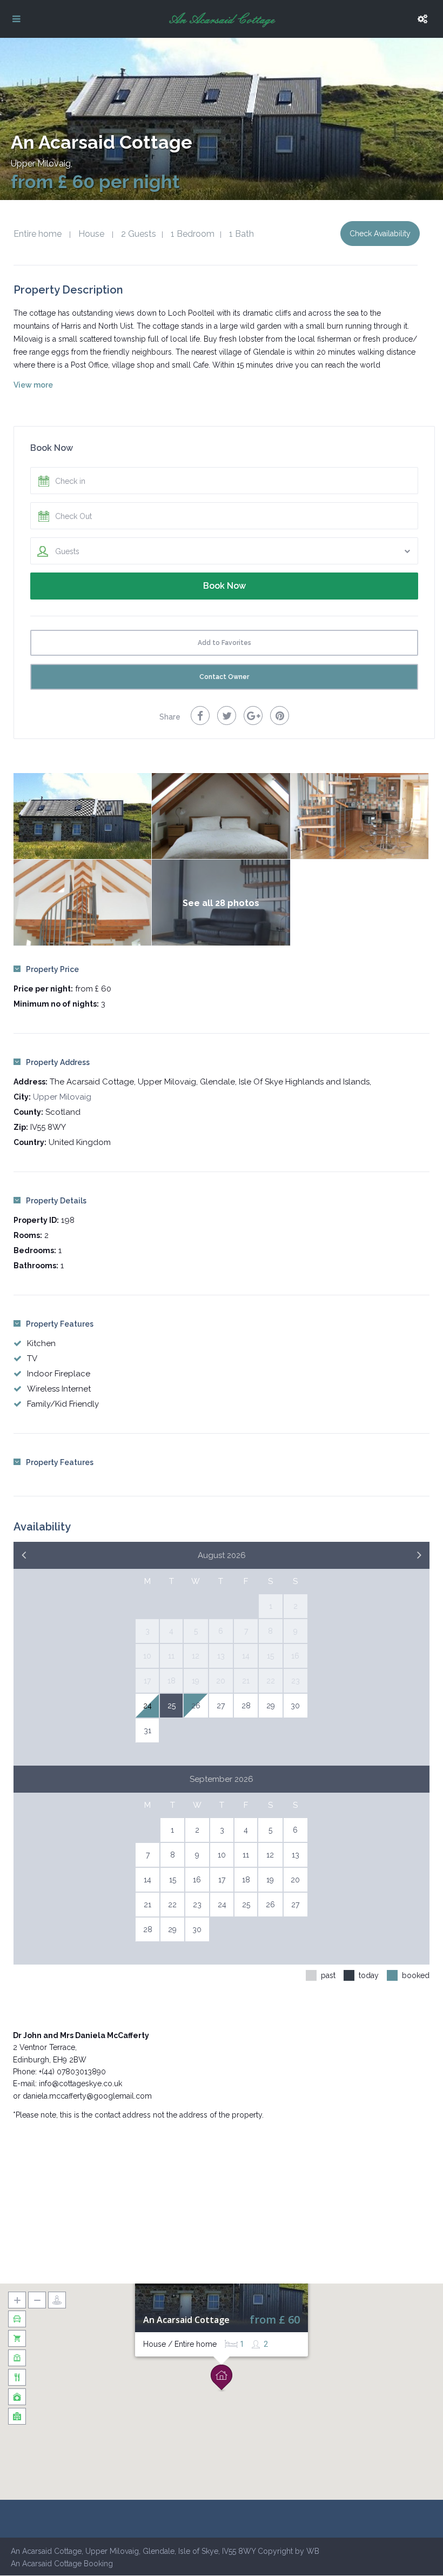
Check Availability (380, 234)
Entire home (38, 234)
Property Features (60, 1324)
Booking (98, 2564)
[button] (222, 2378)
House (91, 234)
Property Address (58, 1062)
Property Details (56, 1201)
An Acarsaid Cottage (186, 2320)
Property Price (52, 969)
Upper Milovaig (41, 164)
